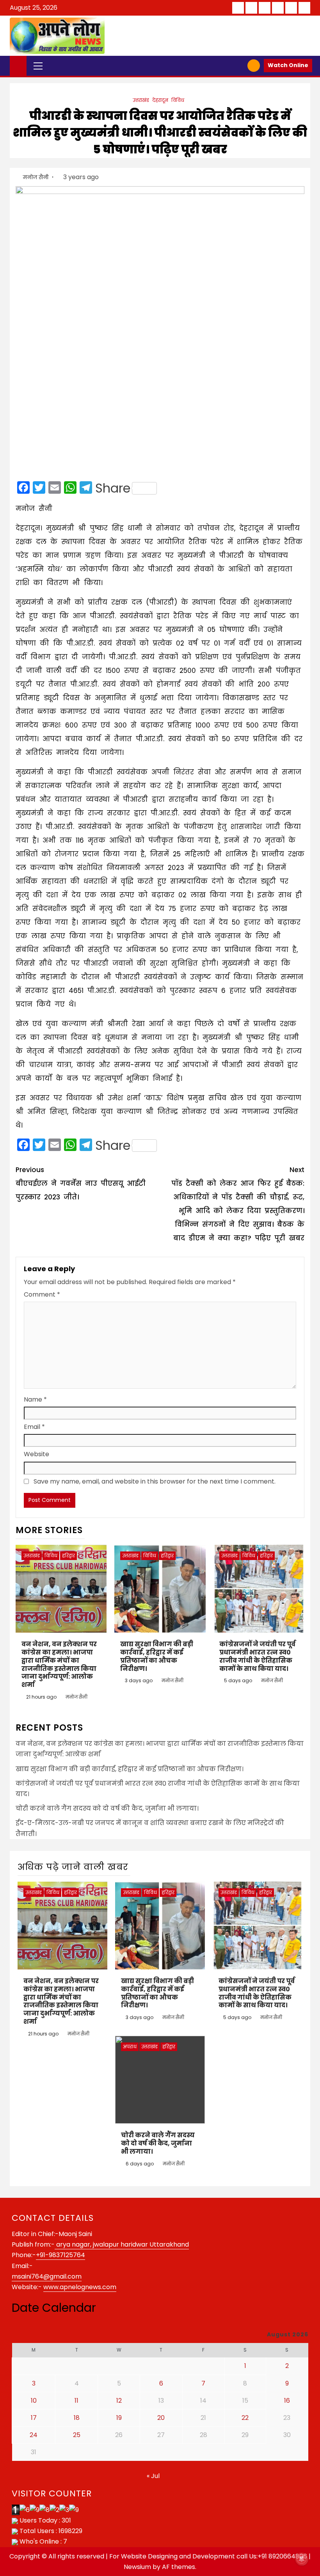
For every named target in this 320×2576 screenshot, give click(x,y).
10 (34, 2401)
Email (34, 1427)
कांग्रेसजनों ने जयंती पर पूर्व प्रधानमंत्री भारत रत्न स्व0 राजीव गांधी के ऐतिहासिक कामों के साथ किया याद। (257, 1656)
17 (34, 2418)
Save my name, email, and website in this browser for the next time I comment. (155, 1481)
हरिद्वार (68, 1556)
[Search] (239, 66)
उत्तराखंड (141, 100)
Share (113, 488)
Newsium (137, 2567)
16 (287, 2401)
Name (35, 1399)
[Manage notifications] (302, 2559)
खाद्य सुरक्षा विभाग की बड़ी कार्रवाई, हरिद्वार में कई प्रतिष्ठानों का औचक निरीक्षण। (157, 1656)
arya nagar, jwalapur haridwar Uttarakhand (122, 2244)
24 (34, 2435)
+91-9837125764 (60, 2255)
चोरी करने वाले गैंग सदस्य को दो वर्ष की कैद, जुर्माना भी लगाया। (107, 1808)
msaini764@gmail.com (47, 2276)
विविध (178, 100)
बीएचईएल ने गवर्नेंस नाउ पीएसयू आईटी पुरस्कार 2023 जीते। (81, 1183)
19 (119, 2418)
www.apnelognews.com (80, 2287)
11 (76, 2401)
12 (119, 2401)
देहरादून (160, 100)
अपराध (130, 2047)
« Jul (153, 2476)
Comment (42, 1294)
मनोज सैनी (36, 177)
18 (77, 2418)
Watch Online (288, 65)
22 (245, 2418)
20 (161, 2418)
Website (36, 1454)
